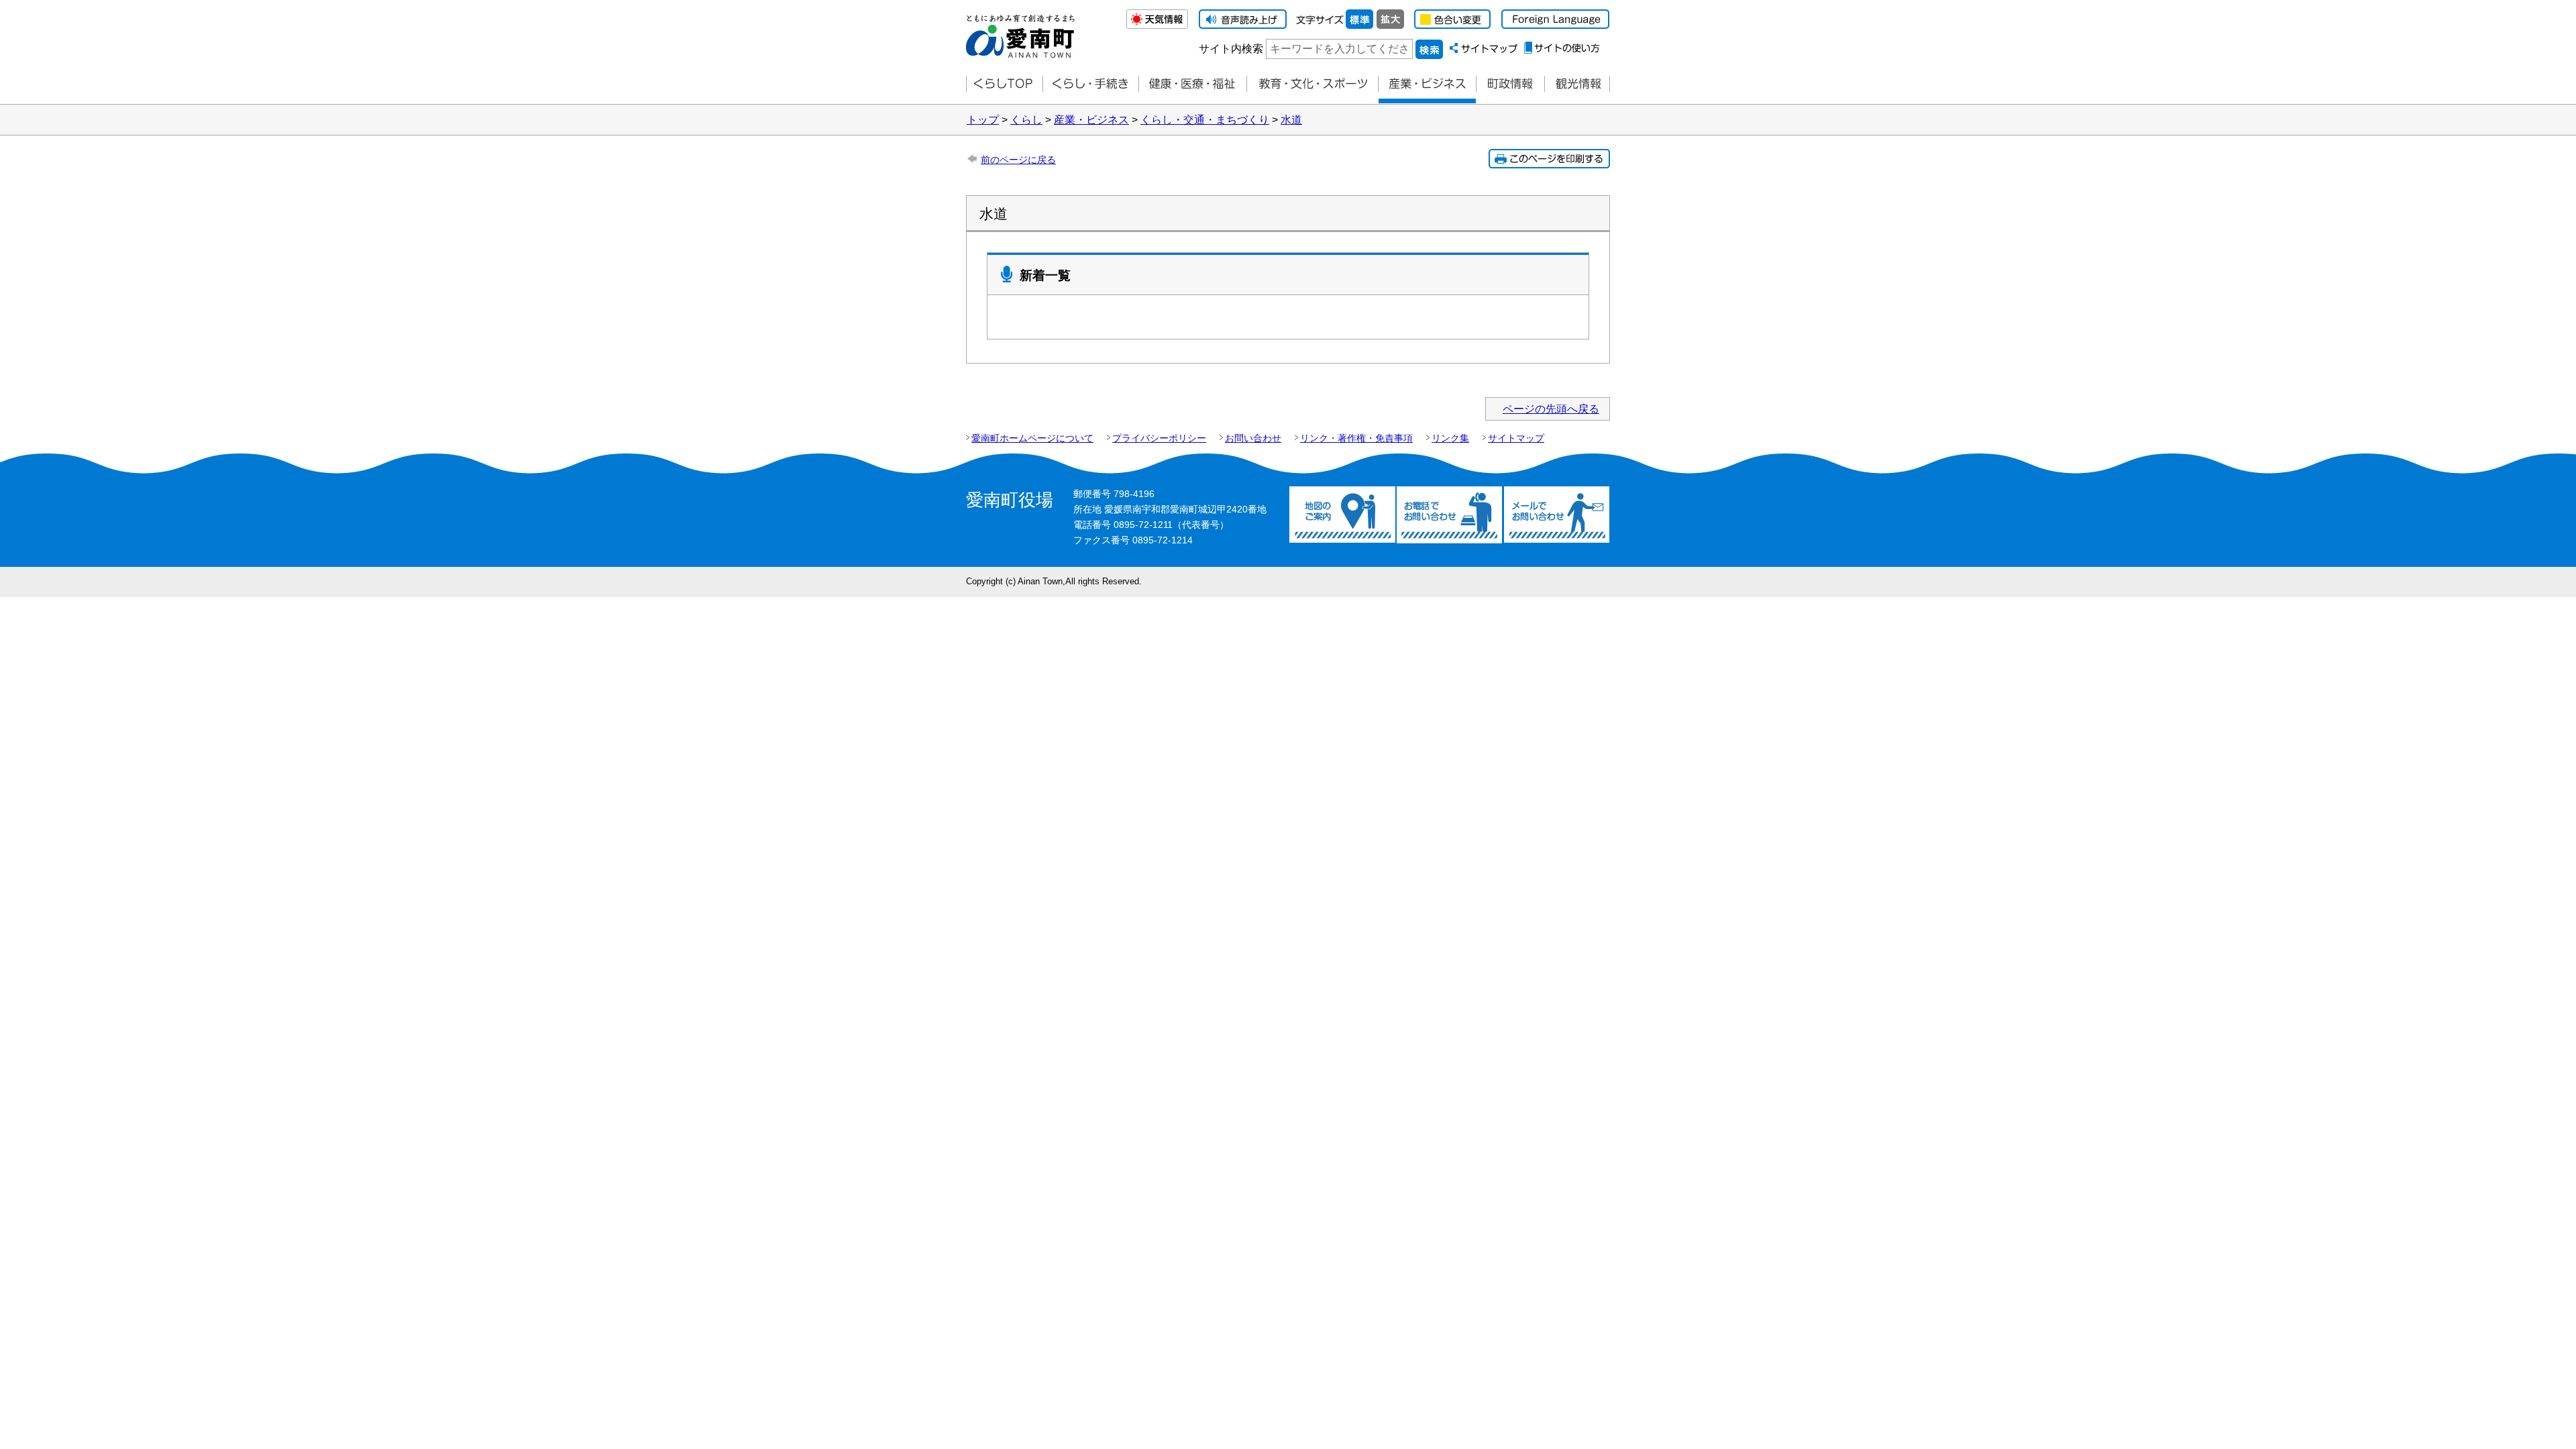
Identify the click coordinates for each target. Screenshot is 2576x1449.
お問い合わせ (1253, 438)
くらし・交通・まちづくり (1205, 120)
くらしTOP (1004, 84)
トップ (983, 120)
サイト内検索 (1231, 49)
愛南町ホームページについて (1032, 438)
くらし (1026, 120)
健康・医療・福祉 (1192, 84)
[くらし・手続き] (1090, 84)
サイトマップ (1516, 438)
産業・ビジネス (1427, 84)
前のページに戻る (1018, 160)
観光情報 (1577, 84)
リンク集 (1450, 438)
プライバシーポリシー (1159, 438)
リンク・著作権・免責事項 (1356, 438)
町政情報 (1510, 84)
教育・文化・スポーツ (1312, 84)
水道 (1291, 120)
